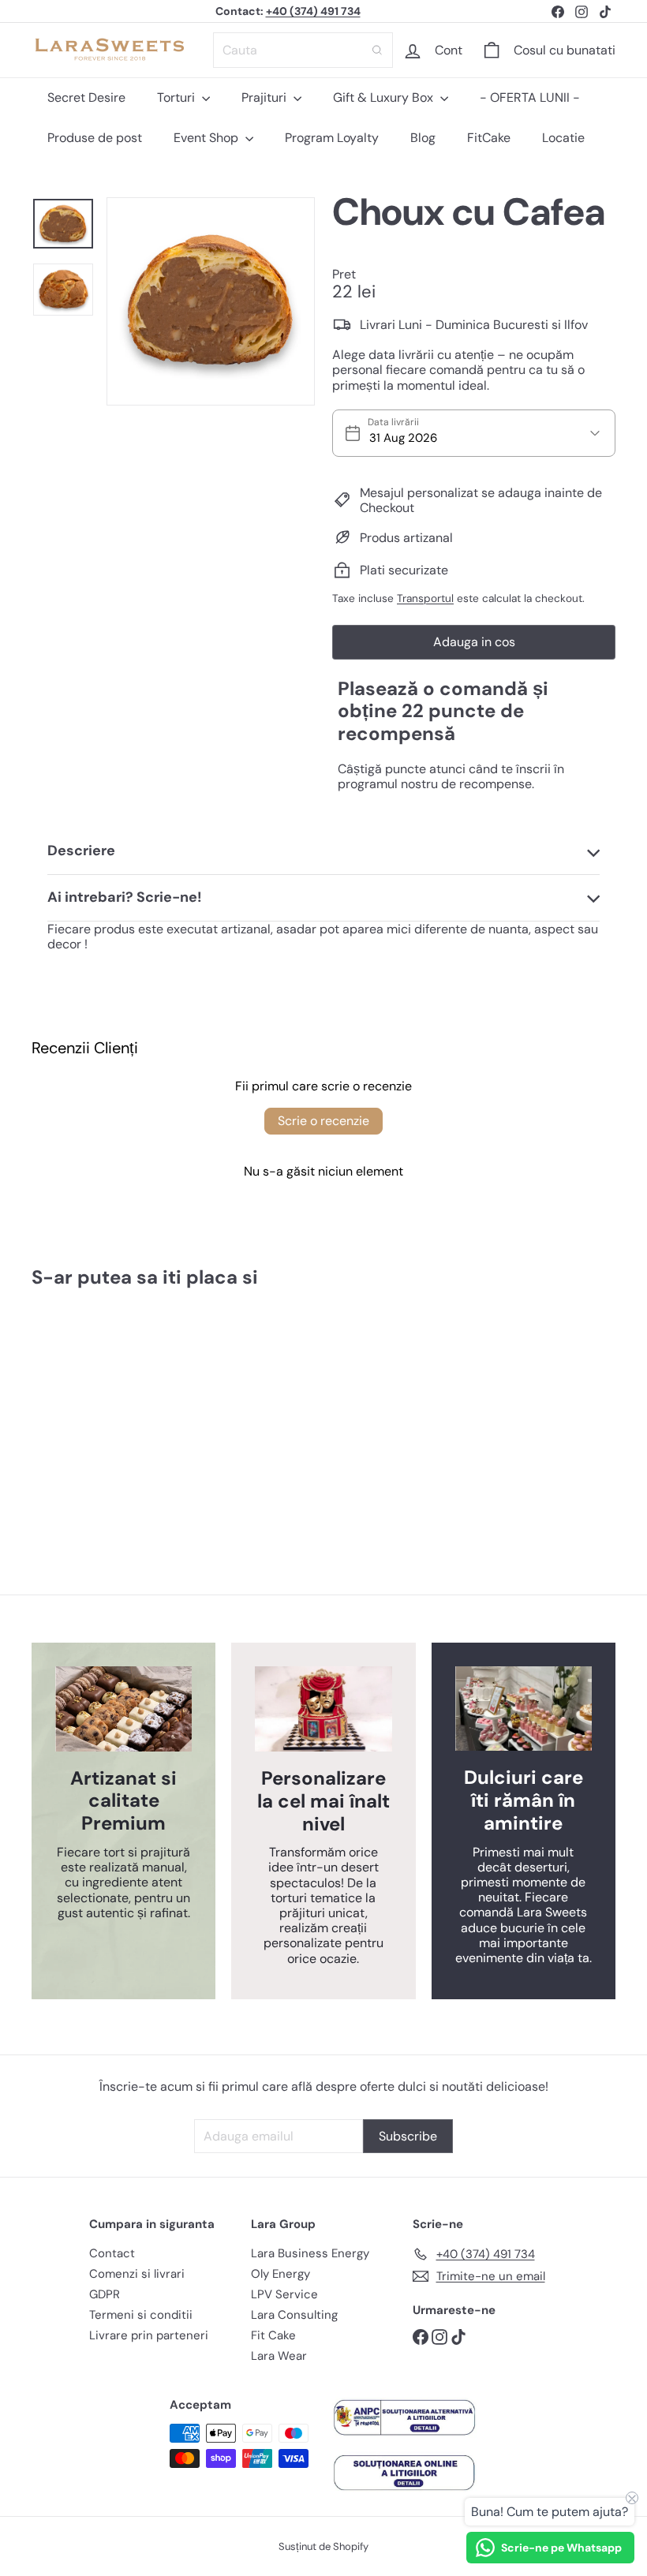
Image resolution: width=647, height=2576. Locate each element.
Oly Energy (280, 2274)
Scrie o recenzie (323, 1121)
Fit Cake (273, 2335)
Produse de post (95, 138)
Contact (112, 2253)
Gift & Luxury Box (385, 97)
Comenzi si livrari (137, 2274)
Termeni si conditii (141, 2315)
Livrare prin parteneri (149, 2335)
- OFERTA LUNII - (530, 97)
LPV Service (284, 2294)
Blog (423, 138)
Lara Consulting (294, 2315)
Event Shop (208, 138)
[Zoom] (211, 301)
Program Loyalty (332, 138)
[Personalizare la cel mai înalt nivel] (323, 1709)
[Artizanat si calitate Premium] (123, 1709)
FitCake (489, 138)
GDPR (105, 2294)
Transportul (425, 598)
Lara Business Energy (310, 2253)
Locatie (563, 138)
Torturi (178, 97)
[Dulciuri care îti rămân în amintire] (524, 1709)
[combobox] (303, 50)
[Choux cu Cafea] (74, 1406)
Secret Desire (86, 97)
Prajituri (266, 97)
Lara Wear (279, 2356)
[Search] (377, 50)
